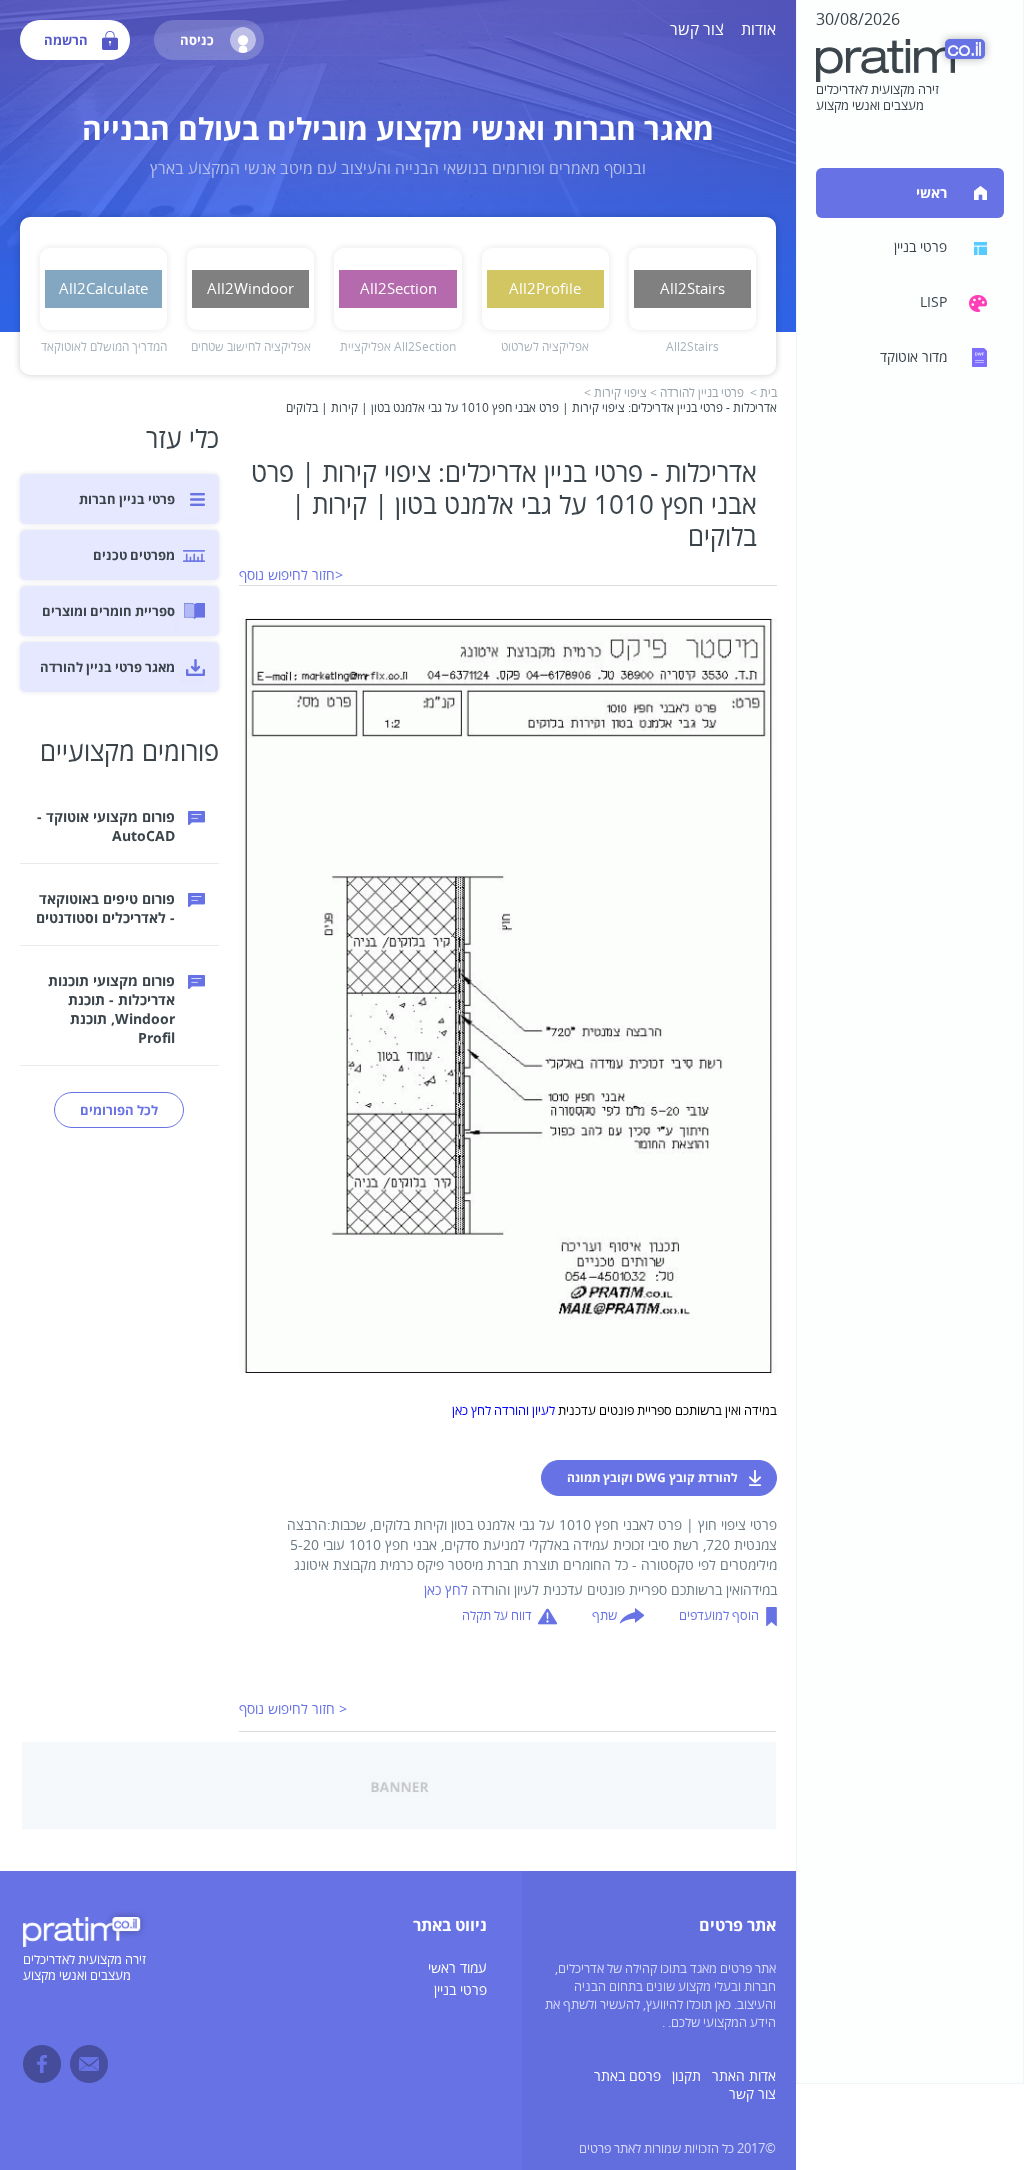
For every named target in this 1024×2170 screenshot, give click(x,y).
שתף (604, 1616)
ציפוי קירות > (615, 393)
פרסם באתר (627, 2076)
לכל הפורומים (119, 1110)
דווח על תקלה (497, 1616)
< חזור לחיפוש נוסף (293, 1709)
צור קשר (697, 30)
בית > (763, 393)
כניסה (197, 40)
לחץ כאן (446, 1590)
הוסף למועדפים (719, 1616)
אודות (758, 30)
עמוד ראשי (457, 1968)
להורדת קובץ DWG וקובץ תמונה (652, 1477)
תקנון (686, 2076)
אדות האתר (744, 2076)
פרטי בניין (460, 1990)
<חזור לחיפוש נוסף (291, 575)
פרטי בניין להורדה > (697, 393)
